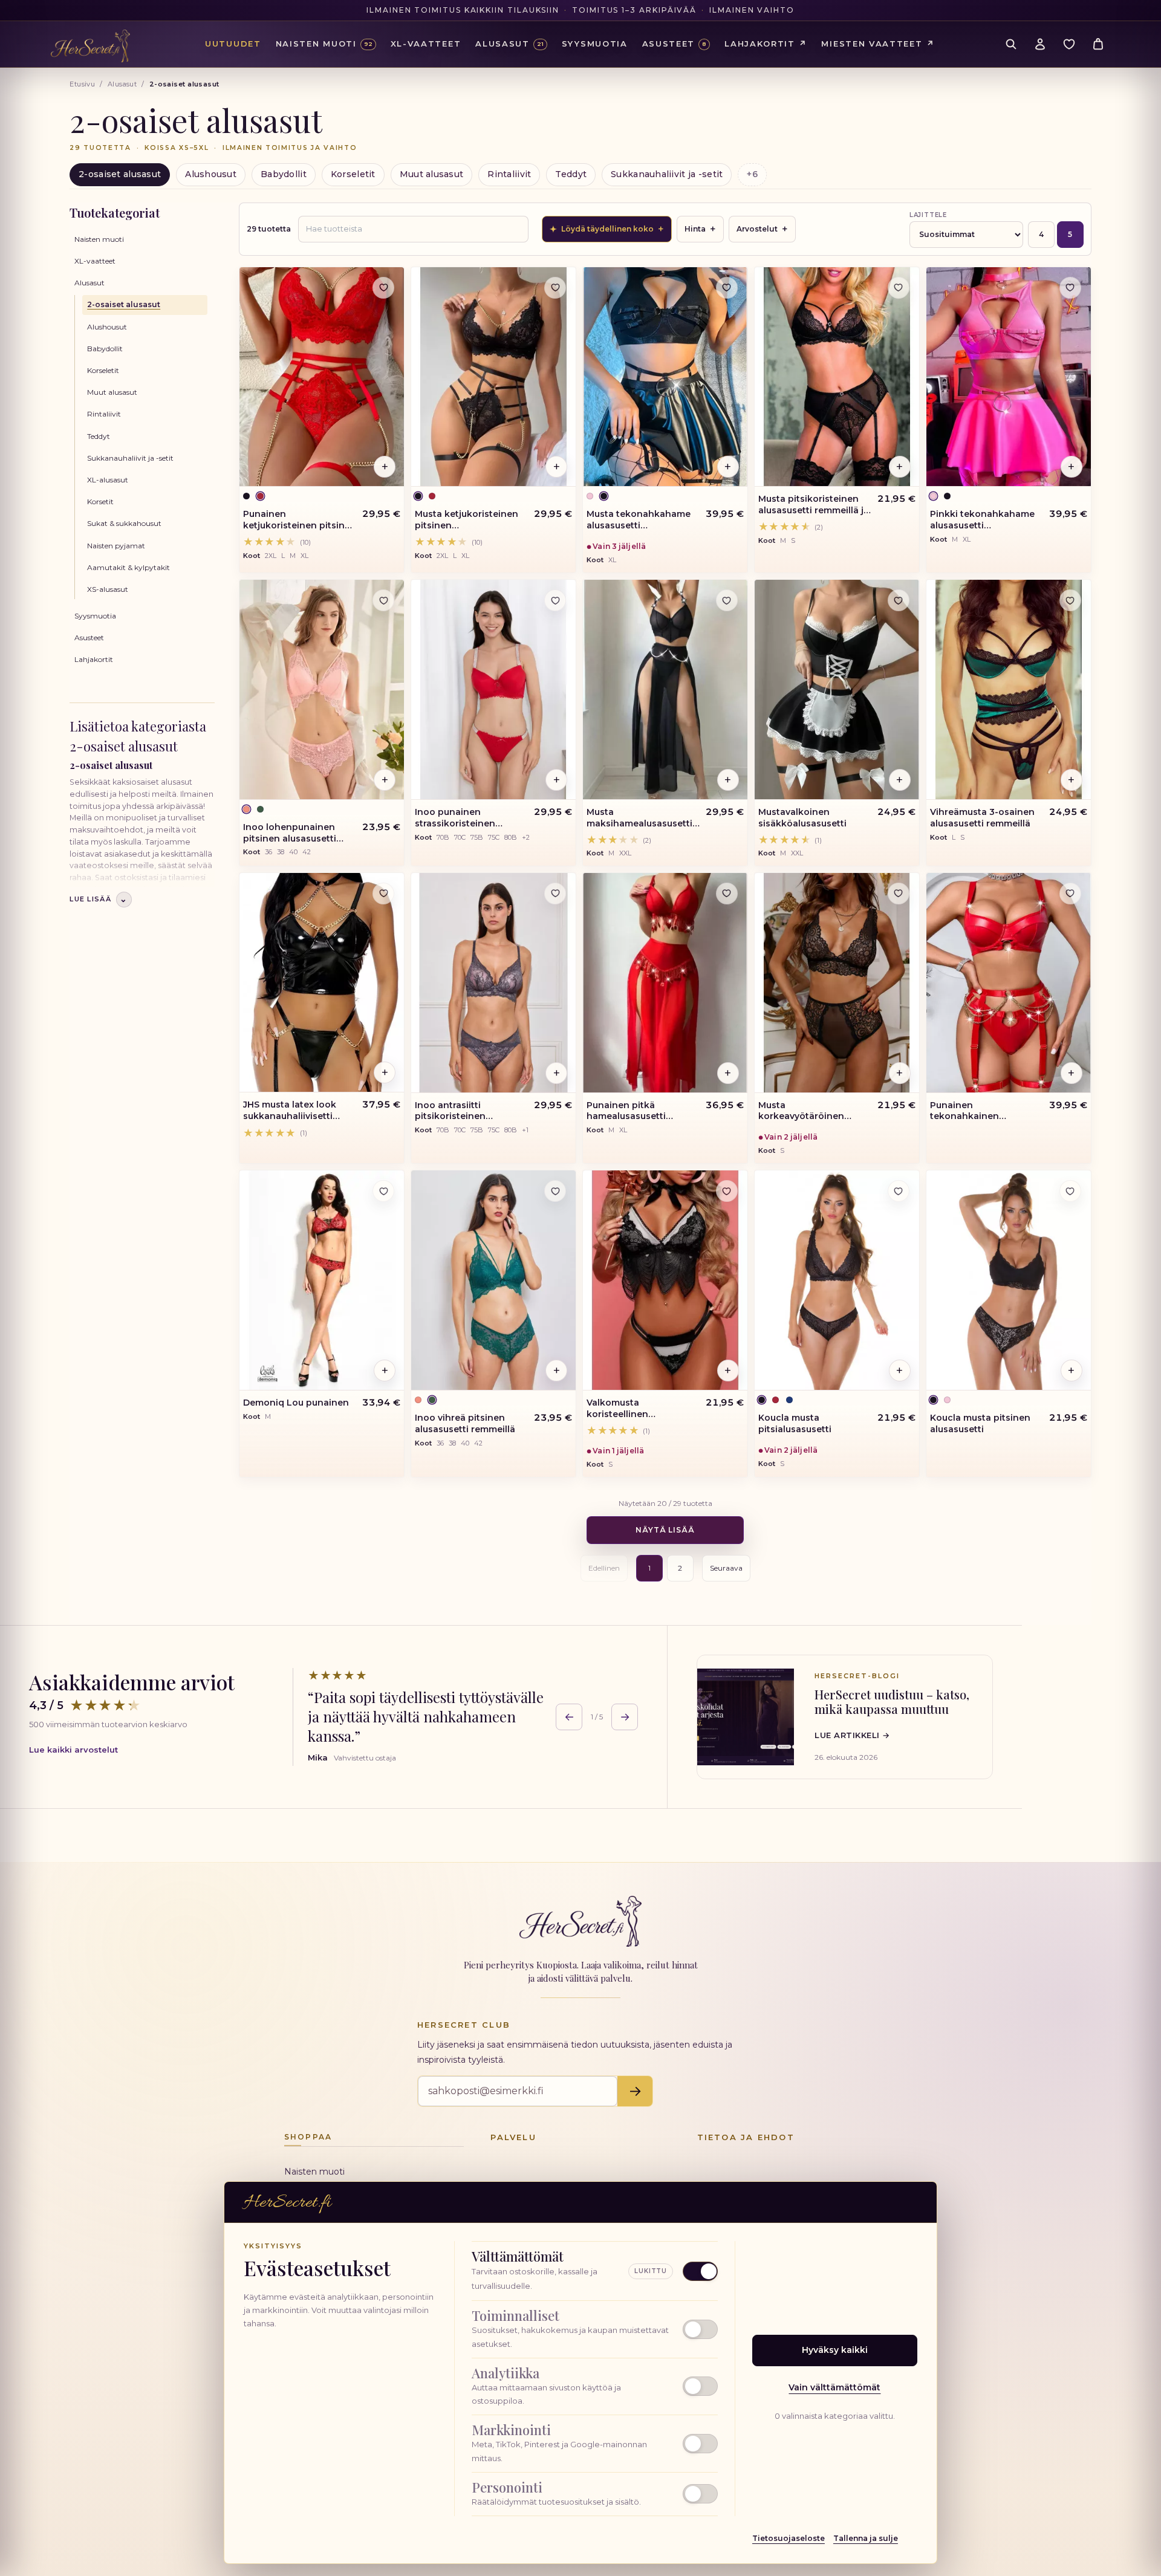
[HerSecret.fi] (90, 46)
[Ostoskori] (1098, 44)
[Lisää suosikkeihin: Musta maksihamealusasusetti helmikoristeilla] (727, 600)
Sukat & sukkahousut (124, 523)
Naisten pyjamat (116, 546)
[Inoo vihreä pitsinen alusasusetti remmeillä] (493, 1280)
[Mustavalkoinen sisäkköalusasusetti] (837, 689)
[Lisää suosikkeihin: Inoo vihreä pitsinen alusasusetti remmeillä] (555, 1191)
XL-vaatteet (95, 261)
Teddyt (571, 174)
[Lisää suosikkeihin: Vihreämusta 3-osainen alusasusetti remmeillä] (1070, 600)
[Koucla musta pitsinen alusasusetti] (1009, 1280)
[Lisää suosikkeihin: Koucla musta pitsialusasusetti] (899, 1191)
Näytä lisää (665, 1530)
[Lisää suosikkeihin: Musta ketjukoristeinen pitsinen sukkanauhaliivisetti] (555, 288)
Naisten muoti (99, 239)
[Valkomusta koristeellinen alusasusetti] (665, 1280)
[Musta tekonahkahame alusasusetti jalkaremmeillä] (665, 377)
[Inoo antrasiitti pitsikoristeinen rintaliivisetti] (493, 983)
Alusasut (122, 84)
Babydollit (284, 174)
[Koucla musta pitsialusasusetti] (837, 1280)
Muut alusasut (432, 174)
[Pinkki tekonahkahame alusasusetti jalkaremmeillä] (1009, 377)
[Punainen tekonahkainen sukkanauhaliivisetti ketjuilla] (1009, 983)
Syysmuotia (95, 616)
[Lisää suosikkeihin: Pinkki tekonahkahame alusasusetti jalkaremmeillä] (1070, 288)
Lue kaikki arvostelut (73, 1750)
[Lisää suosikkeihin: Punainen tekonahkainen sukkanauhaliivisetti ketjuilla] (1070, 894)
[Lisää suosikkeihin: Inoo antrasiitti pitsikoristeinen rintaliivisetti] (555, 894)
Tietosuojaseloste (789, 2538)
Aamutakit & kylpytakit (128, 567)
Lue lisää (99, 899)
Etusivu (82, 84)
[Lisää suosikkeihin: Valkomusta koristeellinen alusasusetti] (727, 1191)
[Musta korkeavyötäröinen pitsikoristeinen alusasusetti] (837, 983)
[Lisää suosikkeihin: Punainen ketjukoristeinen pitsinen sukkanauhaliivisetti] (383, 288)
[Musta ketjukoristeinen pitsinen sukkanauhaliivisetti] (493, 377)
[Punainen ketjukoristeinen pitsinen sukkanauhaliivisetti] (322, 377)
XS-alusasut (108, 589)
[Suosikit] (1069, 44)
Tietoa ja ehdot (746, 2137)
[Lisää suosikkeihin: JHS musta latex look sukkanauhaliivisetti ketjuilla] (383, 894)
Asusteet (89, 638)
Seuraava (726, 1568)
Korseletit (353, 174)
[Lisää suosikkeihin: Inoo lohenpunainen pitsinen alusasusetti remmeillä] (383, 600)
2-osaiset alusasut (120, 174)
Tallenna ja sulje (866, 2538)
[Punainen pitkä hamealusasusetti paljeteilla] (665, 983)
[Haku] (1011, 44)
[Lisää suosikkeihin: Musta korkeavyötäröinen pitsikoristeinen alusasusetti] (899, 894)
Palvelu (513, 2137)
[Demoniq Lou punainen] (322, 1280)
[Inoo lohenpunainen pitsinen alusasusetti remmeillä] (322, 689)
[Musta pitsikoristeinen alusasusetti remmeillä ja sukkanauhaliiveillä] (837, 377)
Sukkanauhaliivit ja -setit (667, 174)
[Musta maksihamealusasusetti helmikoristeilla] (665, 689)
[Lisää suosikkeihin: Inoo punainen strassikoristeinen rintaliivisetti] (555, 600)
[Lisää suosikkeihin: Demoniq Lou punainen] (383, 1191)
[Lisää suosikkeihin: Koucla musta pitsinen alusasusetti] (1070, 1191)
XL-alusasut (108, 480)
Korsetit (100, 501)
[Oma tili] (1040, 44)
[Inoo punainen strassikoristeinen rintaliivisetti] (493, 689)
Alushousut (211, 174)
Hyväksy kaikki (835, 2350)
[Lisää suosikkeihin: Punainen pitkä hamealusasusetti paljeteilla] (727, 894)
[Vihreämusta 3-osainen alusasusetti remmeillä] (1009, 689)
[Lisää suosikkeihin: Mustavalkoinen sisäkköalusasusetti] (899, 600)
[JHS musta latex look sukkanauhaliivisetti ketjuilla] (322, 983)
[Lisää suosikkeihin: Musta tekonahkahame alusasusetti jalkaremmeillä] (727, 288)
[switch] (595, 2329)
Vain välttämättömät (834, 2387)
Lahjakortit (94, 659)
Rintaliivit (509, 174)
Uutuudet (233, 44)
